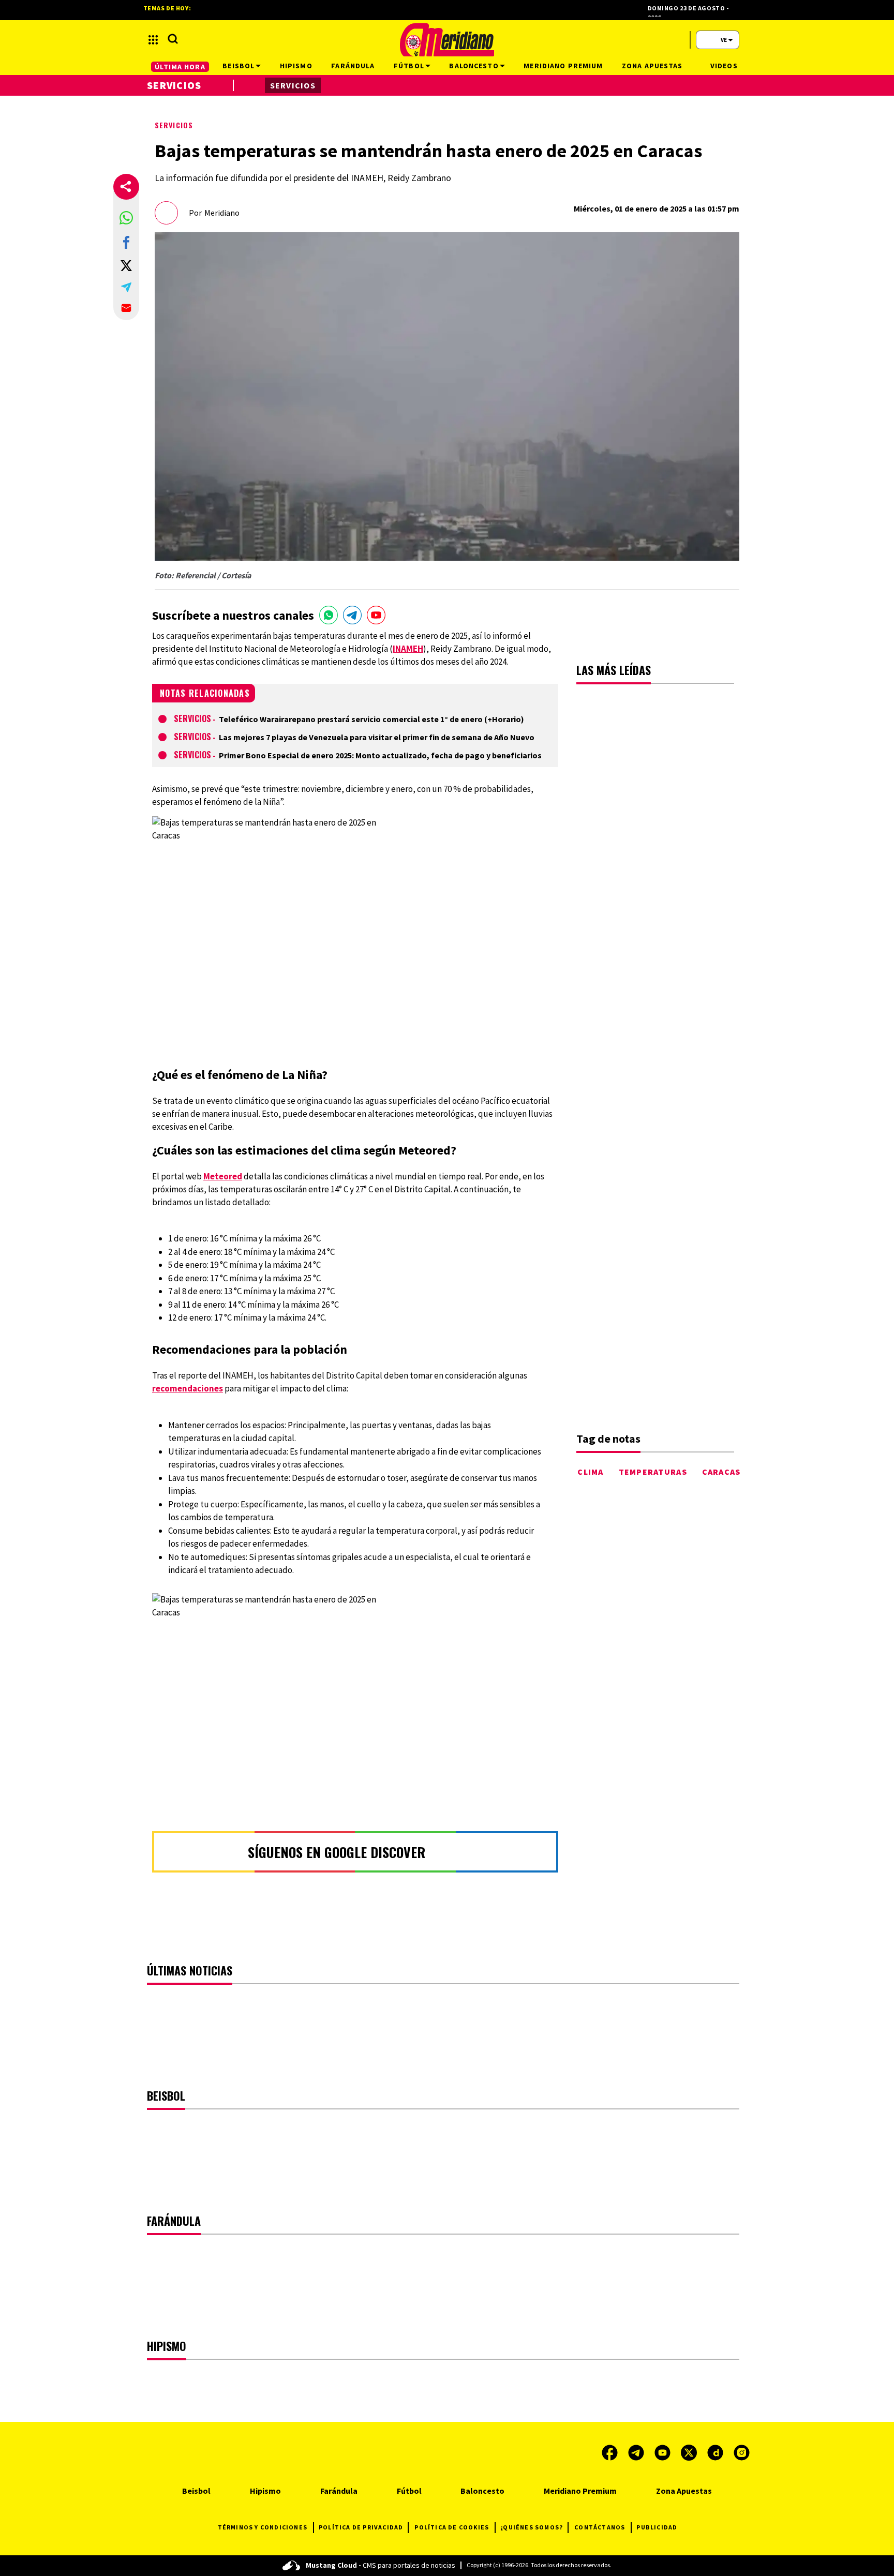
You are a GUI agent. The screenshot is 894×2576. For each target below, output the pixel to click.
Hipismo (265, 2491)
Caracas (721, 1472)
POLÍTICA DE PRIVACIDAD (361, 2527)
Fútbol (409, 2491)
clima (590, 1472)
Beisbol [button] (239, 66)
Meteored (223, 1176)
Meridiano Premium (580, 2491)
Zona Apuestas (684, 2491)
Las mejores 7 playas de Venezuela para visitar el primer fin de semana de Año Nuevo (377, 737)
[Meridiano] (447, 40)
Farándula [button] (353, 66)
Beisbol (196, 2491)
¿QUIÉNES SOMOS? (532, 2527)
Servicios (174, 125)
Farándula (339, 2491)
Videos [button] (724, 66)
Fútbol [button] (409, 66)
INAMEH (408, 649)
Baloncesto (482, 2491)
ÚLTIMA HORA (180, 67)
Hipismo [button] (296, 66)
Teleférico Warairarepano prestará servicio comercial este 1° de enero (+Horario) (371, 719)
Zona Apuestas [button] (652, 66)
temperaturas (653, 1472)
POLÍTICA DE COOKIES (452, 2527)
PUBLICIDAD (657, 2527)
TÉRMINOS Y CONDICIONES (263, 2527)
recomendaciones (188, 1388)
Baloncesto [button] (474, 66)
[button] (126, 218)
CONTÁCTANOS (600, 2527)
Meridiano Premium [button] (563, 66)
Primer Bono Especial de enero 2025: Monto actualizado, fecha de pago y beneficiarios (380, 755)
